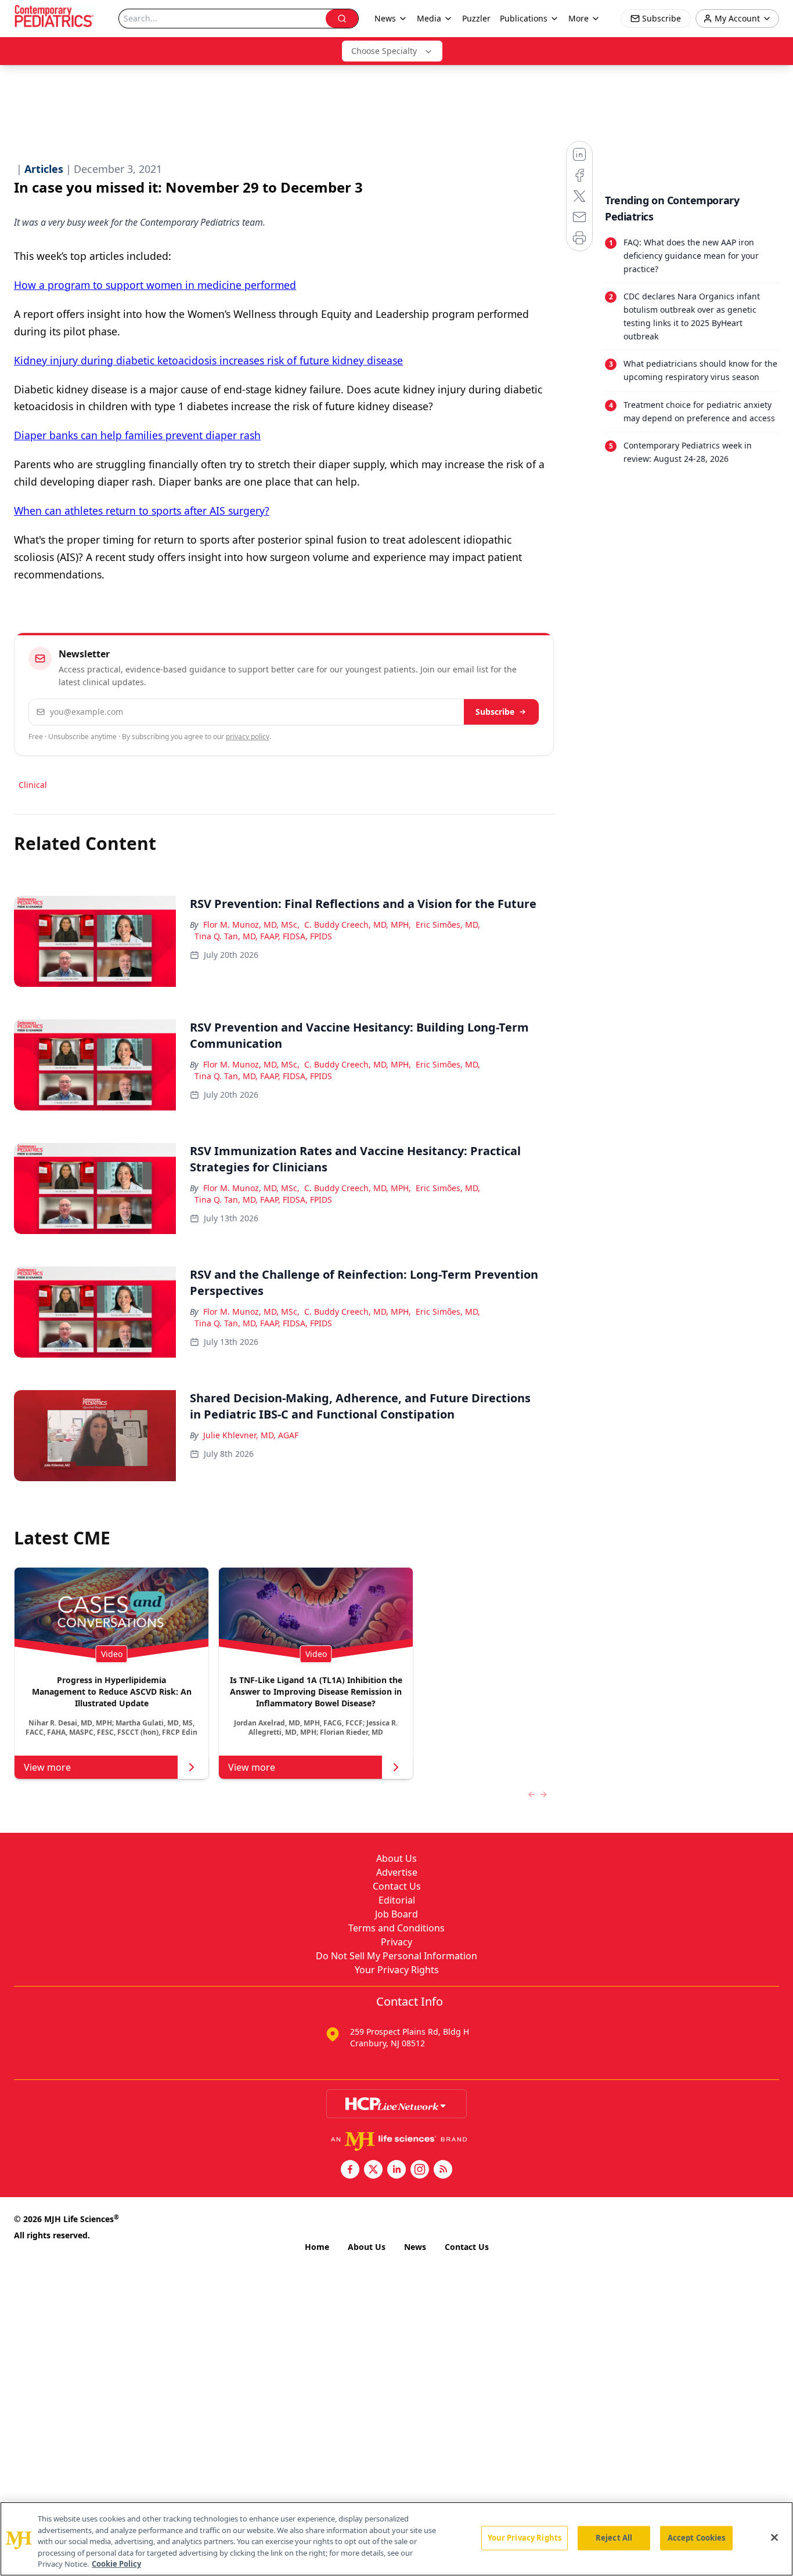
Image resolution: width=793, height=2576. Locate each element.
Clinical (33, 785)
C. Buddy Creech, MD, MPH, (358, 925)
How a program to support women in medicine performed (155, 285)
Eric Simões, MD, (448, 925)
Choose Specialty (384, 51)
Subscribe (495, 712)
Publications (524, 18)
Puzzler (476, 18)
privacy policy (248, 737)
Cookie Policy (116, 2564)
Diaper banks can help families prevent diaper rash (137, 435)
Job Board (396, 1914)
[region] (396, 2539)
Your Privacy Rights (397, 1970)
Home (317, 2247)
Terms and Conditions (396, 1928)
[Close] (774, 2538)
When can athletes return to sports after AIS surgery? (142, 511)
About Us (396, 1858)
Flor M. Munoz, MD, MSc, (251, 925)
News (415, 2247)
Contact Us (397, 1886)
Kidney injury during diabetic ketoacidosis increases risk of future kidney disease (208, 360)
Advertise (397, 1872)
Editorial (397, 1900)
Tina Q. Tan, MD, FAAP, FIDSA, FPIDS (263, 936)
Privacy (396, 1942)
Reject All (614, 2538)
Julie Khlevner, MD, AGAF (251, 1435)
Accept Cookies (697, 2538)
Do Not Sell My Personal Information (396, 1956)
